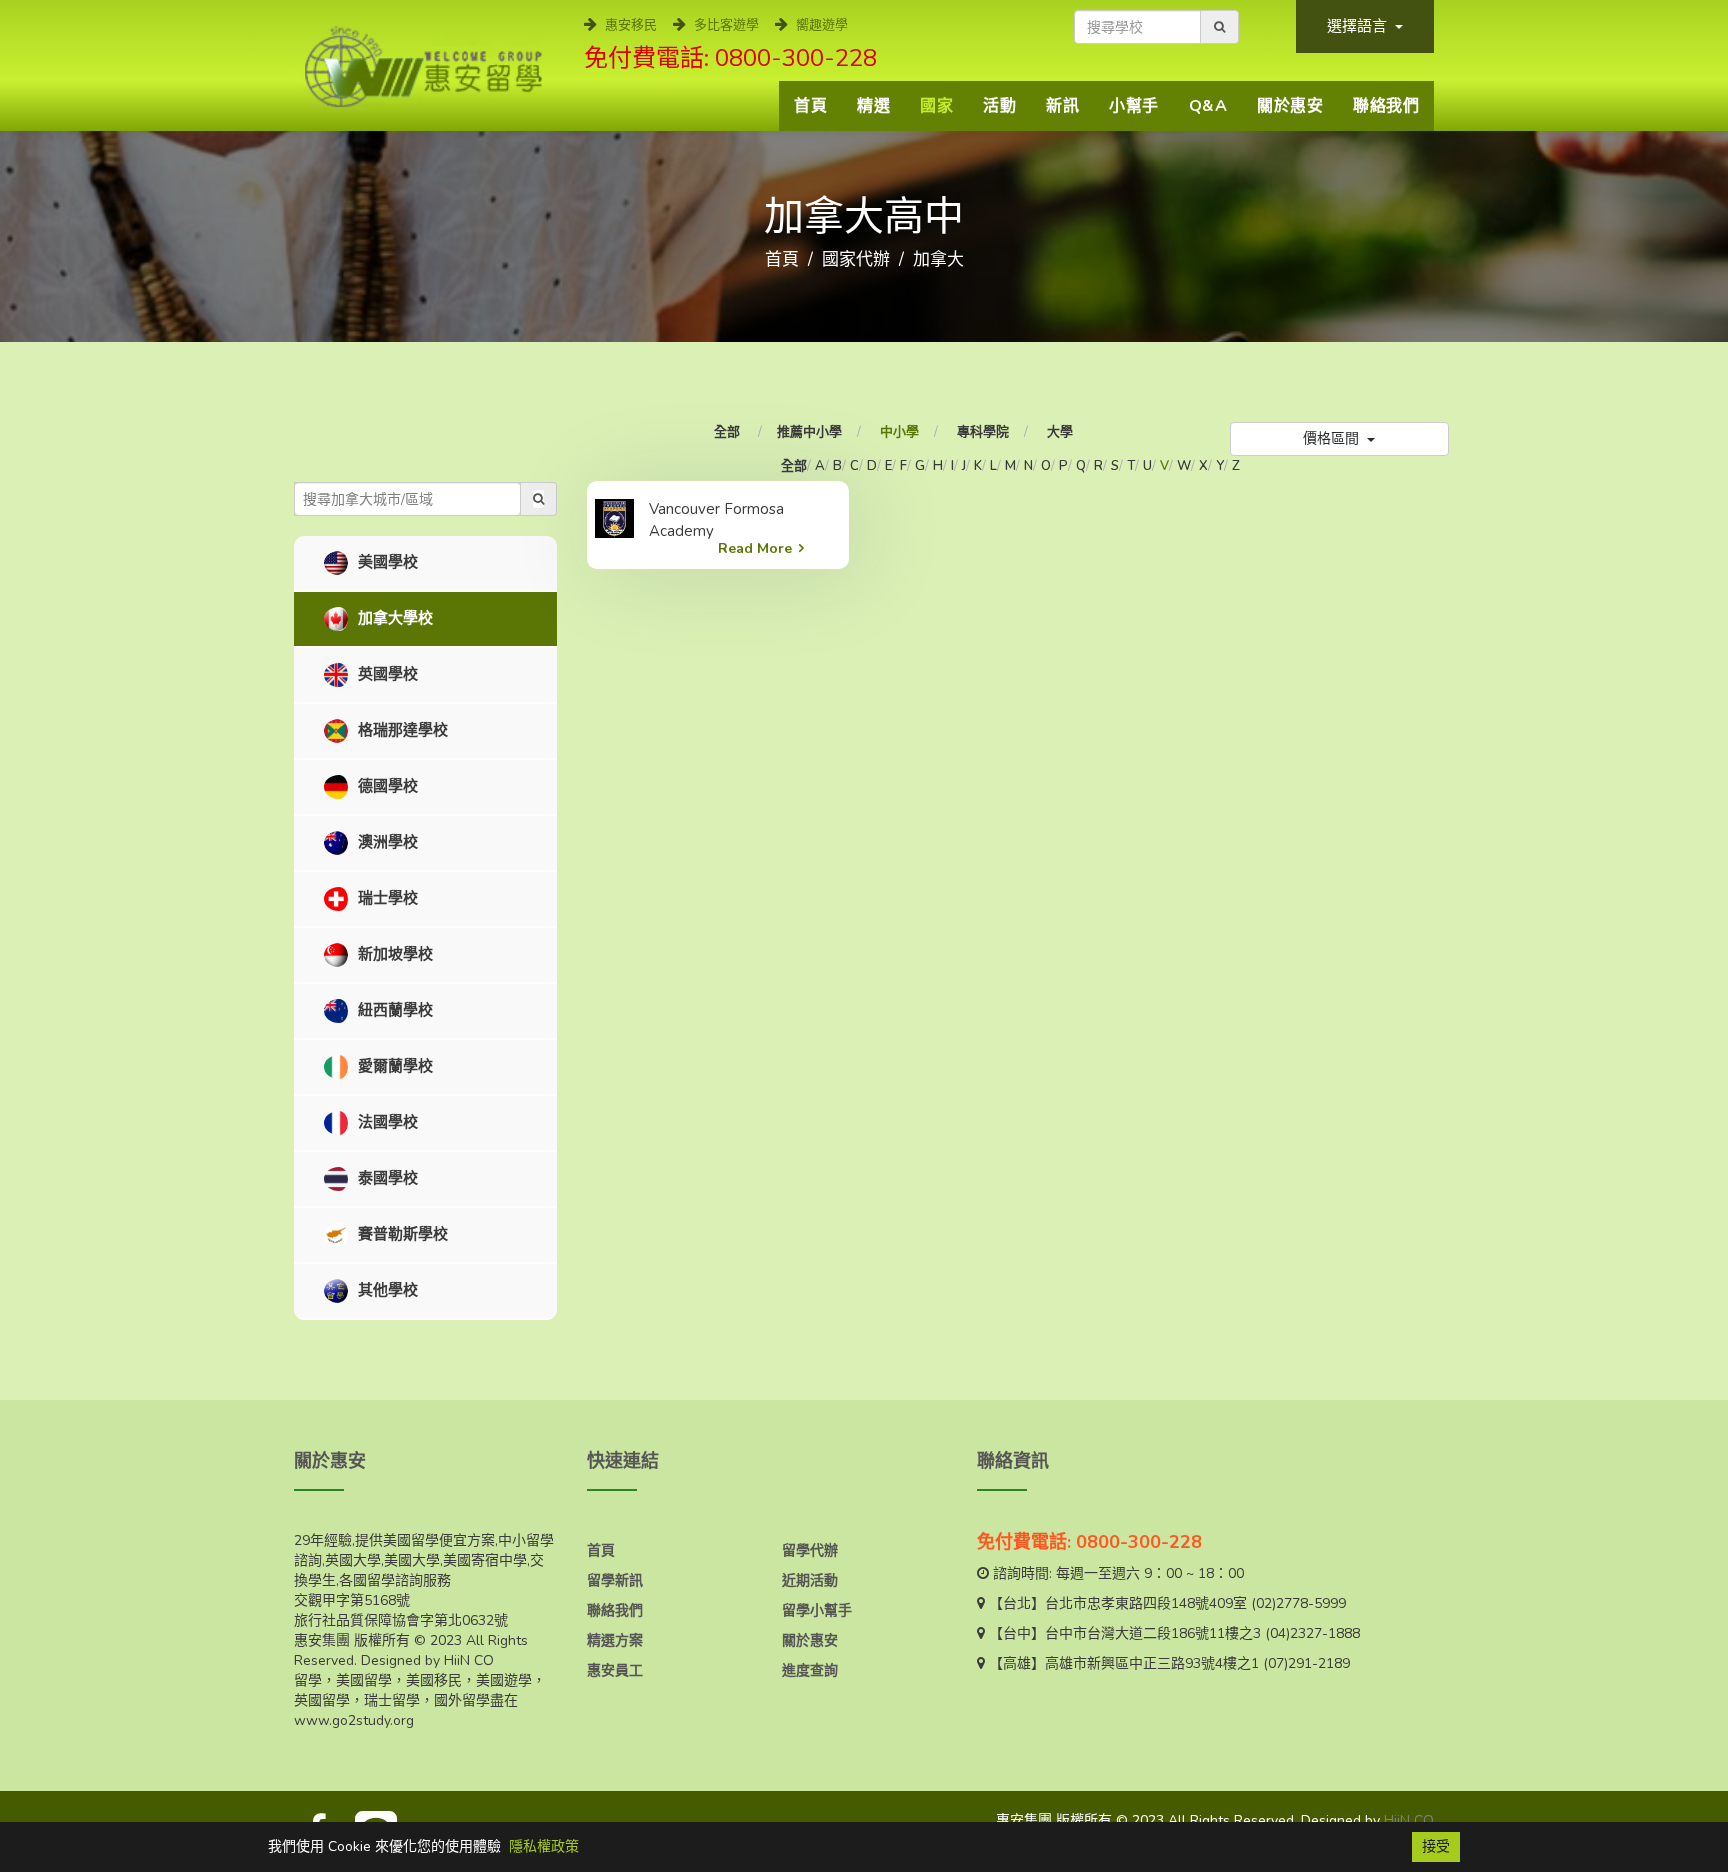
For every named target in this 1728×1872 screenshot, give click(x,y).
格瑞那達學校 (401, 730)
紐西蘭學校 (393, 1010)
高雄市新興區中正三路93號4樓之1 (1152, 1663)
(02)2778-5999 (1298, 1603)
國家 (936, 106)
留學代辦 (810, 1550)
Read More (755, 548)
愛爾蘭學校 (393, 1066)
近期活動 (810, 1580)
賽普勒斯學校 (401, 1234)
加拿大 (938, 259)
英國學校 (386, 674)
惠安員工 (615, 1670)
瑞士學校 (386, 898)
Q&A (1208, 106)
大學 (1060, 432)
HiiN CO (1409, 1820)
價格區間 (1333, 438)
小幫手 (1134, 106)
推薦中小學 (809, 432)
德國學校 (386, 786)
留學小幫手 (817, 1610)
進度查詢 (810, 1670)
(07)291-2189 (1306, 1663)
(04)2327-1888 (1312, 1633)
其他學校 (386, 1290)
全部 (728, 432)
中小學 (899, 432)
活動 (999, 106)
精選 (873, 106)
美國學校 (386, 562)
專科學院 (983, 432)
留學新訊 (615, 1580)
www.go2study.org (354, 1720)
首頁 (810, 106)
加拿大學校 (393, 618)
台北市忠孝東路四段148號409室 (1146, 1603)
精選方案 (615, 1640)
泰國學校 (386, 1178)
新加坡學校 (393, 954)
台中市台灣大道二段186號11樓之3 (1153, 1633)
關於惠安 (1290, 106)
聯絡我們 (1386, 106)
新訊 (1062, 106)
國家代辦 (856, 259)
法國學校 (386, 1122)
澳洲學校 (386, 842)
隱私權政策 (544, 1846)
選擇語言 (1359, 26)
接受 (1436, 1846)
